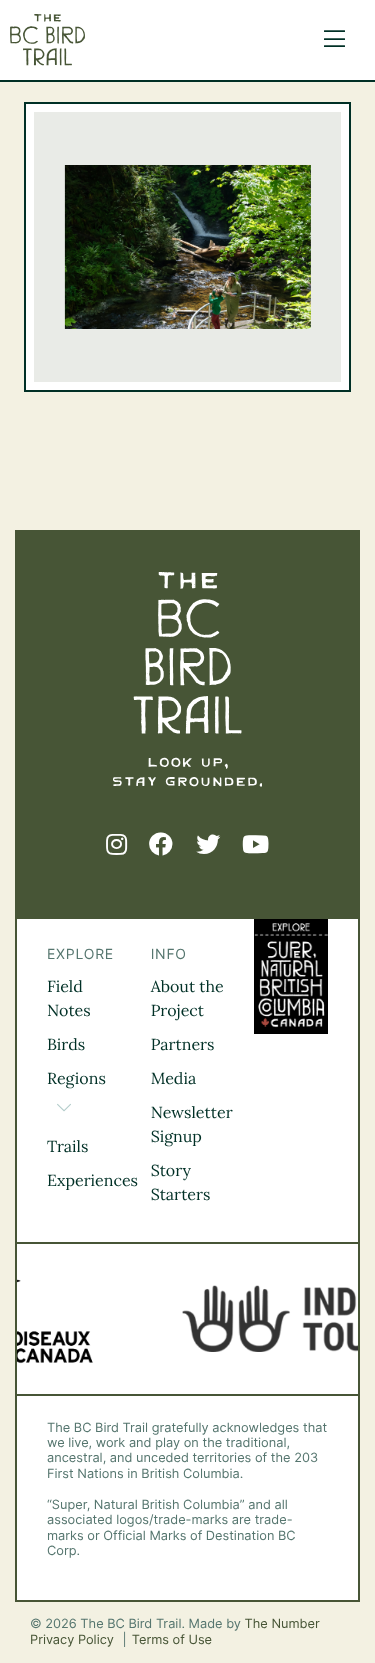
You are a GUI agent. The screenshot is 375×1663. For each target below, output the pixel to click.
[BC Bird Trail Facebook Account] (161, 845)
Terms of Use (172, 1640)
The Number (282, 1624)
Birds (66, 1045)
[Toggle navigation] (329, 40)
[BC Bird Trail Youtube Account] (255, 845)
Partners (183, 1045)
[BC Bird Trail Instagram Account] (116, 845)
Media (174, 1079)
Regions (76, 1079)
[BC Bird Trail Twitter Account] (208, 845)
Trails (67, 1147)
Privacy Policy (74, 1640)
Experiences (92, 1181)
